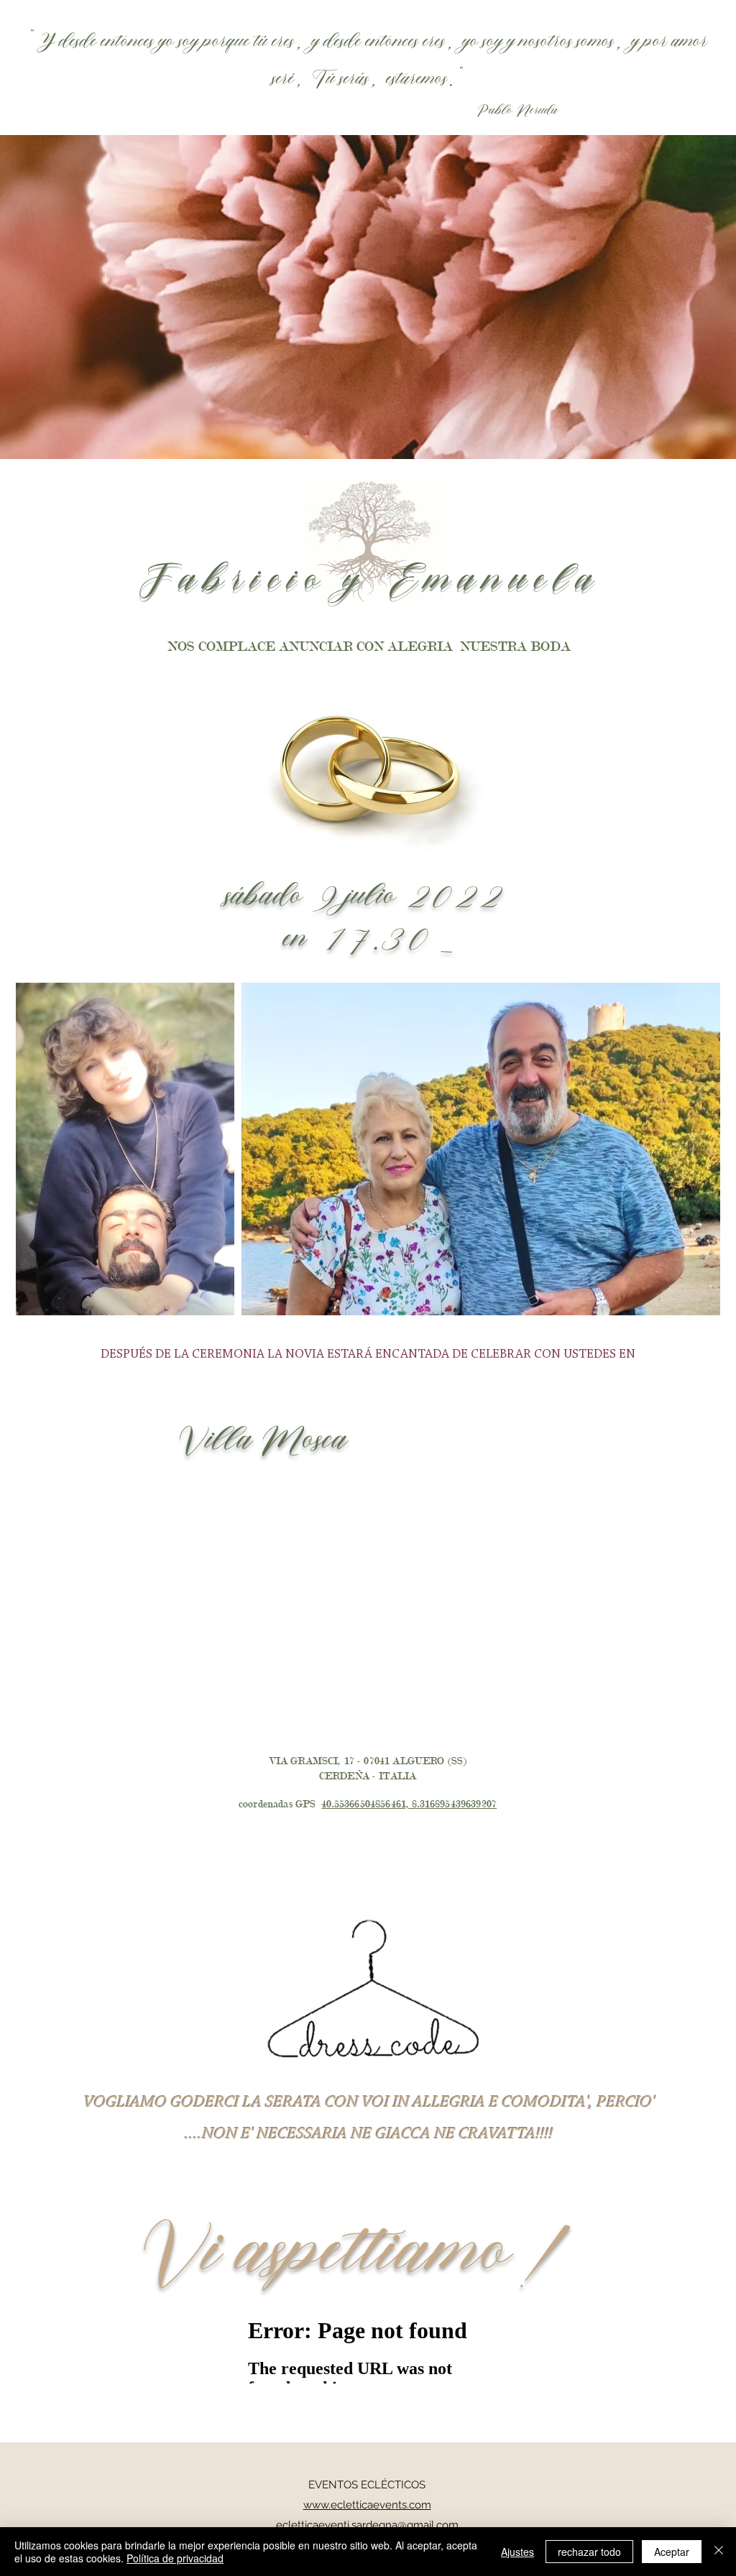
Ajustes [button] (517, 2552)
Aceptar (672, 2552)
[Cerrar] (719, 2552)
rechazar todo (589, 2552)
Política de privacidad (175, 2558)
